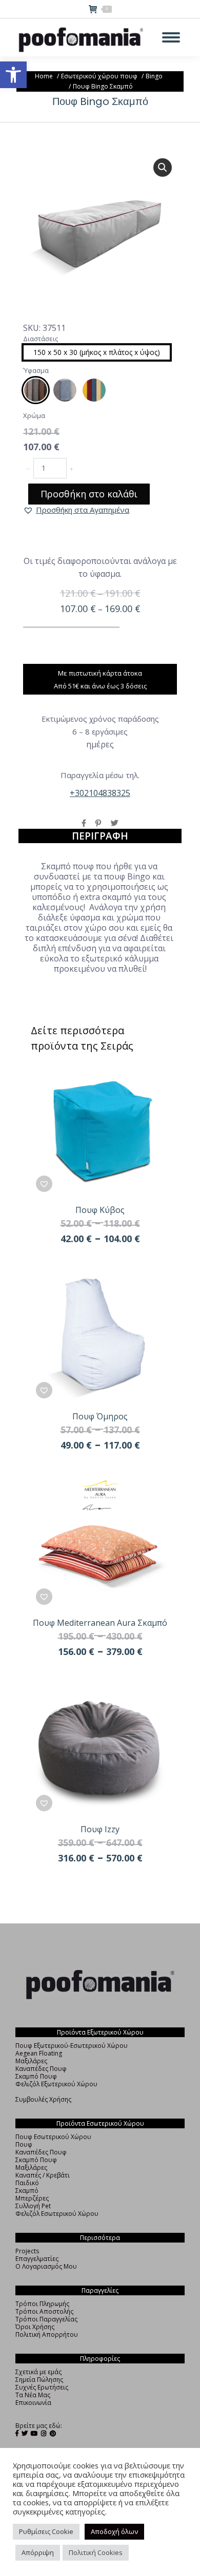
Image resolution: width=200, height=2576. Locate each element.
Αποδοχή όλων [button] (114, 2531)
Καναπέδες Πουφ (41, 2069)
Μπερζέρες (32, 2198)
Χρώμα (34, 415)
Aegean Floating (39, 2053)
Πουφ (24, 2144)
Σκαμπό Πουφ (36, 2076)
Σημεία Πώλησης (39, 2380)
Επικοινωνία (33, 2403)
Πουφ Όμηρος (100, 1416)
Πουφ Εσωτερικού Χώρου (53, 2137)
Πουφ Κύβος (100, 1210)
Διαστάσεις (41, 339)
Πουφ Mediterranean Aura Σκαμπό (100, 1623)
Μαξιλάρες (31, 2061)
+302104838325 (100, 793)
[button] (13, 75)
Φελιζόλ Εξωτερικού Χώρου (56, 2084)
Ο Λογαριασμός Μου (46, 2266)
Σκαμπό (27, 2191)
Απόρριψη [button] (38, 2552)
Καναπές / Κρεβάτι (43, 2175)
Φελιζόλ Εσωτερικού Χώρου (57, 2214)
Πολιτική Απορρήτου (47, 2334)
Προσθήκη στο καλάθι (89, 494)
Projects (27, 2251)
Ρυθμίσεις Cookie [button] (46, 2531)
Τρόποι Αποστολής (44, 2311)
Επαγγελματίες (37, 2259)
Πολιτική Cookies (96, 2552)
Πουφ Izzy (100, 1829)
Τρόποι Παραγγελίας (46, 2319)
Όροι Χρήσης (35, 2327)
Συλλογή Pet (33, 2206)
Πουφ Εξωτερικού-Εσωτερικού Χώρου (72, 2046)
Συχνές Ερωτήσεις (42, 2387)
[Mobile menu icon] (171, 37)
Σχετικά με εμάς (38, 2372)
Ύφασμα (36, 370)
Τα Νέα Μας (33, 2395)
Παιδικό (27, 2183)
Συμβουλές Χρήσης (43, 2099)
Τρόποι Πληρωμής (42, 2304)
